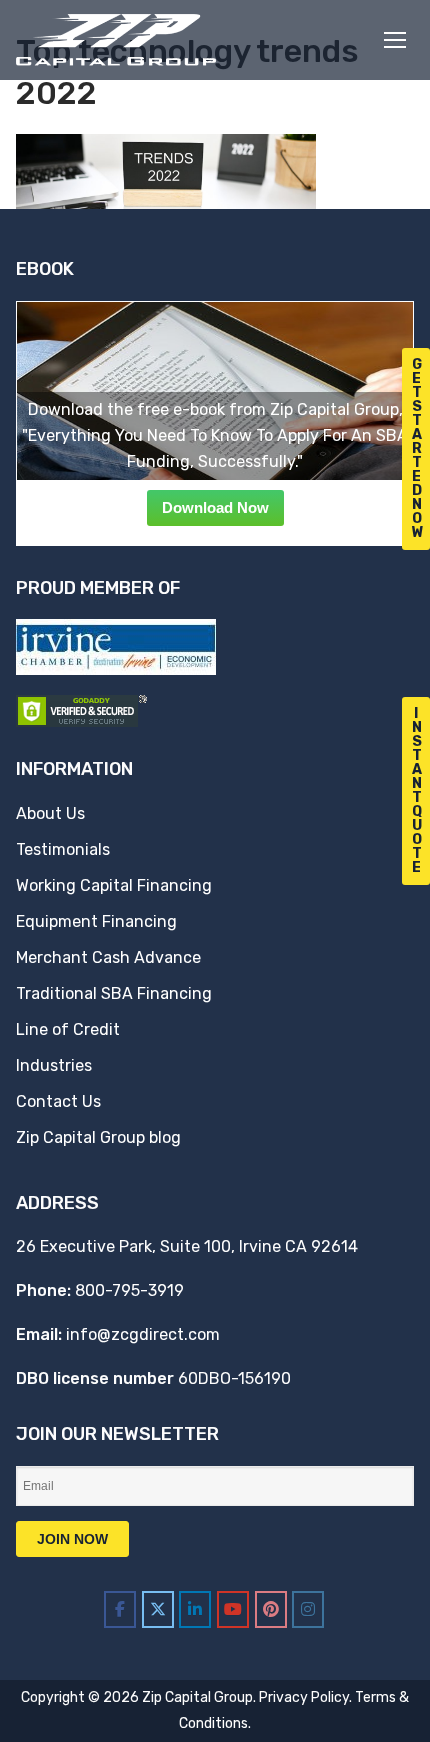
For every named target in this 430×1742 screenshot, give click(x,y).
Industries (54, 1065)
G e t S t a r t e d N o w (418, 448)
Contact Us (58, 1101)
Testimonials (63, 849)
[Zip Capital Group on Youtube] (233, 1609)
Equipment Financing (96, 921)
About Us (50, 813)
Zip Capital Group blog (98, 1137)
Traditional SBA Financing (114, 993)
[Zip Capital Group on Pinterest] (271, 1609)
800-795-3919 (129, 1290)
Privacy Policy (304, 1697)
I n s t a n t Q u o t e (417, 790)
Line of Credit (68, 1029)
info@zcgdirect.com (143, 1334)
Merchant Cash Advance (108, 957)
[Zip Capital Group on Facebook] (120, 1609)
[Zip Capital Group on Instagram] (308, 1609)
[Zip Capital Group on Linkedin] (195, 1609)
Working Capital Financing (114, 885)
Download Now (215, 507)
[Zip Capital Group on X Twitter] (158, 1609)
